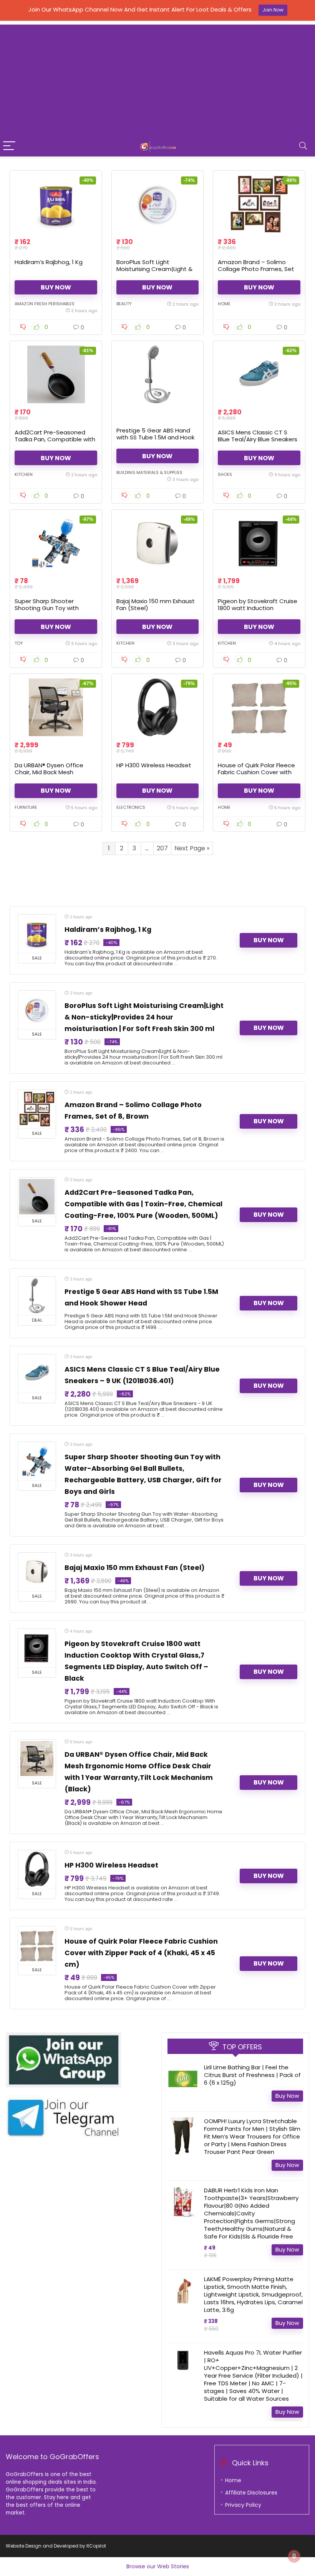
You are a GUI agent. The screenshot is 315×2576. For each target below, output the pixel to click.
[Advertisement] (157, 78)
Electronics (131, 807)
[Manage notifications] (294, 2556)
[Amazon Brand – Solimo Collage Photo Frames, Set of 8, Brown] (259, 204)
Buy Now (56, 287)
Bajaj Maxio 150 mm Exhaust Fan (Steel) (156, 605)
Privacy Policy (243, 2505)
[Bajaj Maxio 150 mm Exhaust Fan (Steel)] (158, 543)
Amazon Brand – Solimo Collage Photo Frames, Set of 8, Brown (256, 269)
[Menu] (9, 146)
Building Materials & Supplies (149, 472)
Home (224, 304)
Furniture (26, 807)
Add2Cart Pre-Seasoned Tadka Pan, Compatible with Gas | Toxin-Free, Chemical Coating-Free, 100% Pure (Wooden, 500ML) (143, 1204)
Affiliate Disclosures (251, 2493)
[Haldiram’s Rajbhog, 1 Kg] (56, 204)
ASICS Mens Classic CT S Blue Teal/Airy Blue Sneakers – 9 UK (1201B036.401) (258, 439)
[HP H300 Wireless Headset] (158, 707)
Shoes (225, 474)
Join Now (273, 10)
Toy (19, 643)
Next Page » (192, 848)
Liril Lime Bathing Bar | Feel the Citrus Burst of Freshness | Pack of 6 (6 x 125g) (252, 2075)
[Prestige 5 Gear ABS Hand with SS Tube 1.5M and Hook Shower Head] (158, 374)
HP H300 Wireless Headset (154, 765)
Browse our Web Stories (158, 2566)
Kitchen (24, 474)
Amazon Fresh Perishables (45, 304)
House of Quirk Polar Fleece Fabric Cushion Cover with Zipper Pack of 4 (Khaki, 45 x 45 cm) (258, 776)
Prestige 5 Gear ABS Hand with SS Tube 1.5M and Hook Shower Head (155, 437)
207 (162, 848)
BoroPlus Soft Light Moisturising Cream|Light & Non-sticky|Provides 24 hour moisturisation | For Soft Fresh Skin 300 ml (144, 1017)
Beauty (124, 304)
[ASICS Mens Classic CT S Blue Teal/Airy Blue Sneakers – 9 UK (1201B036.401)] (259, 374)
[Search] (303, 146)
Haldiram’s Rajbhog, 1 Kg (49, 262)
